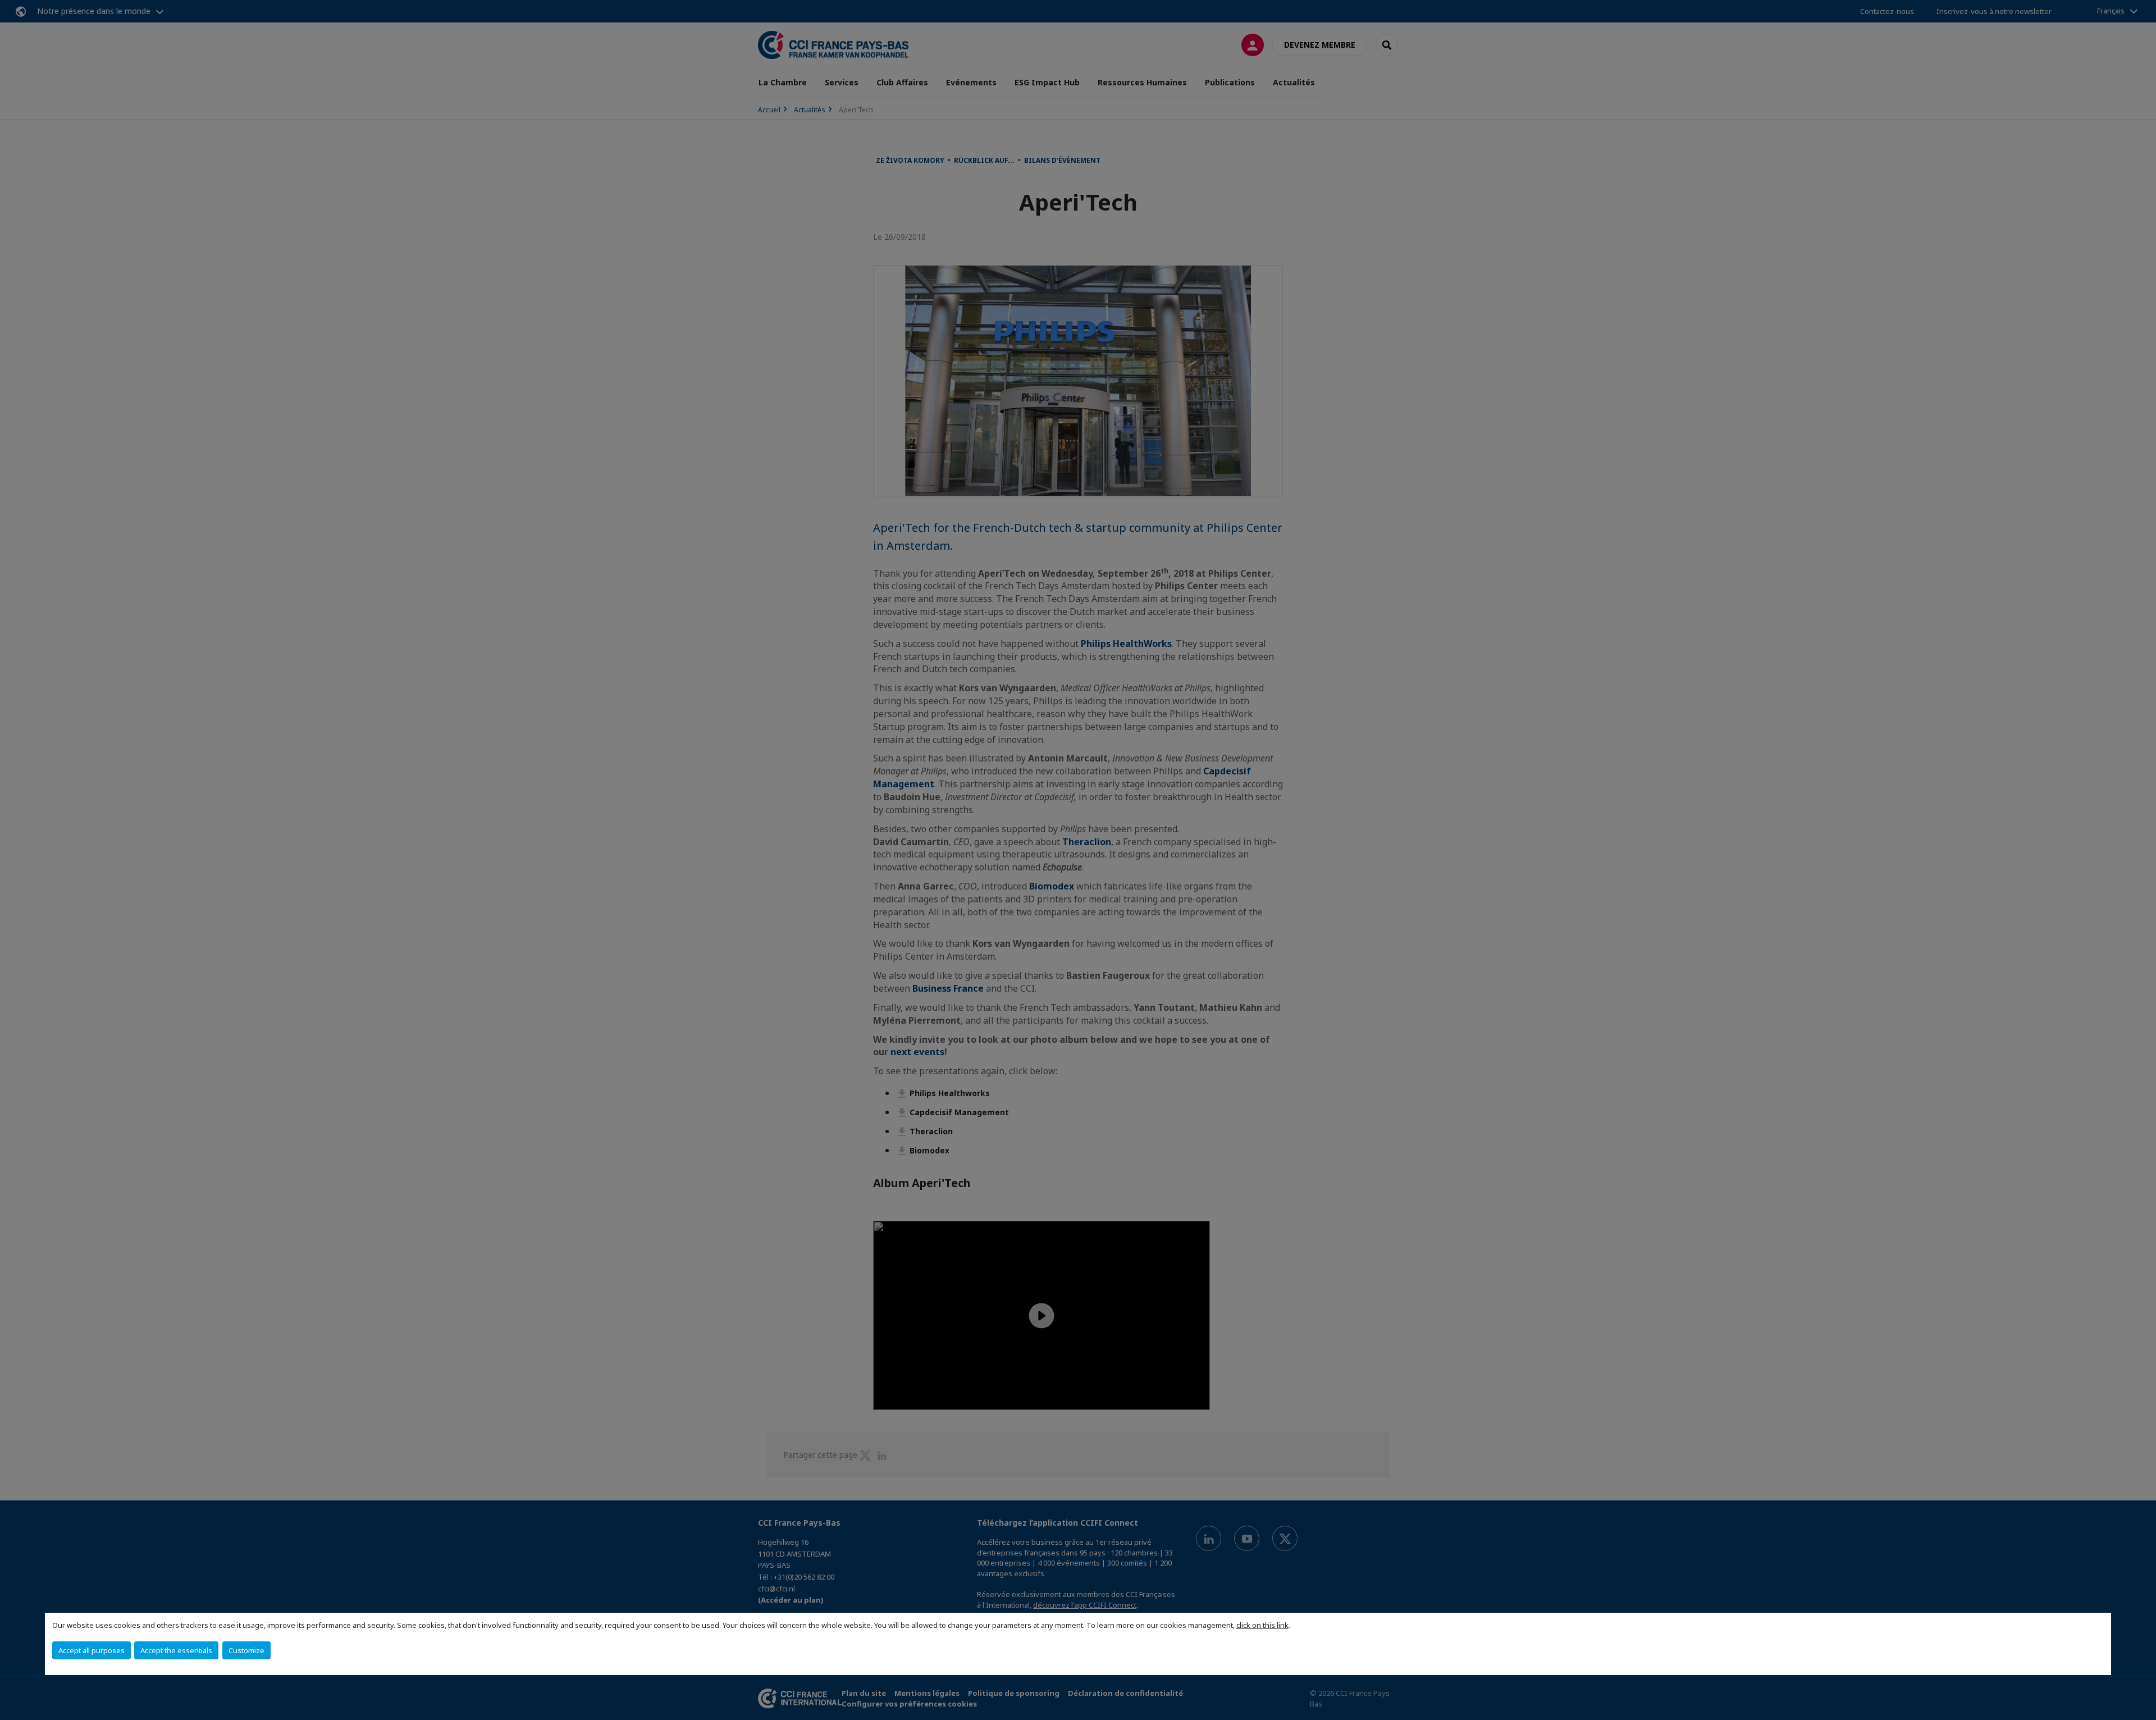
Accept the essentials (176, 1650)
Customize (246, 1650)
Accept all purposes (92, 1650)
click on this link (1262, 1625)
